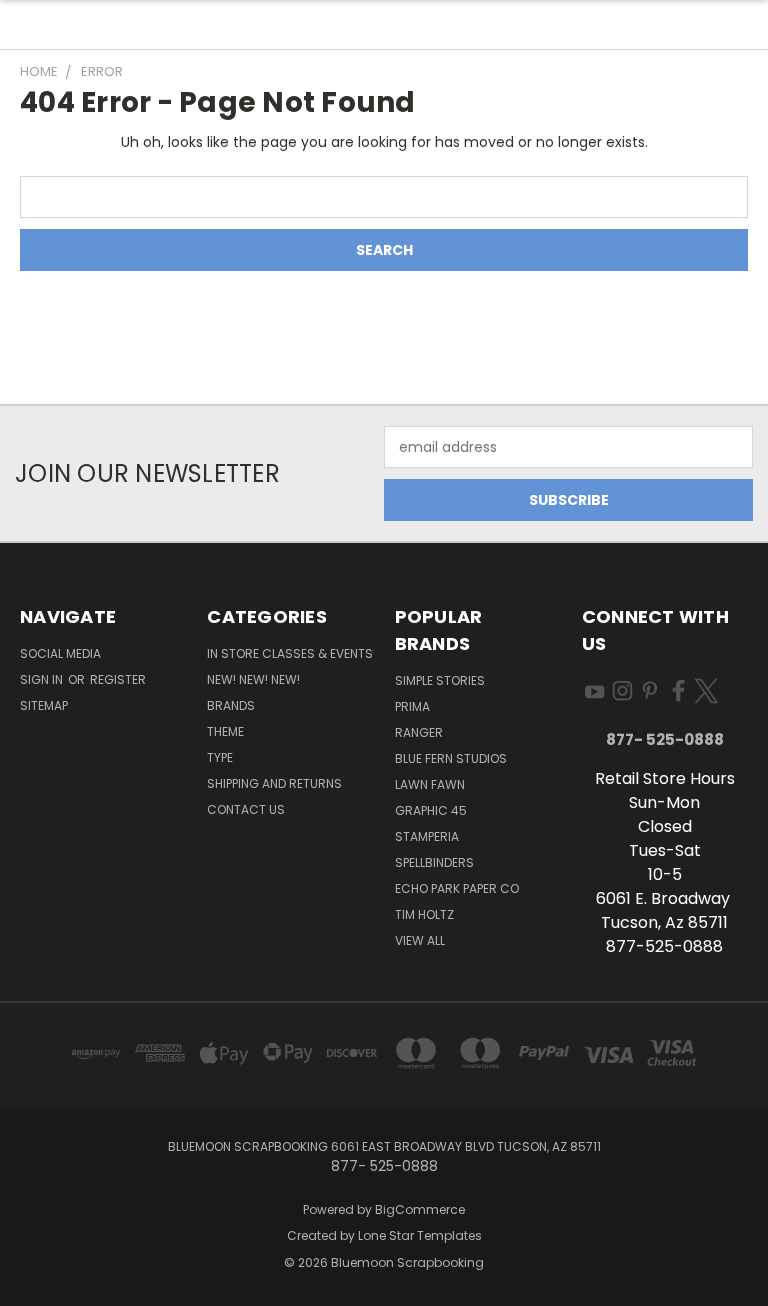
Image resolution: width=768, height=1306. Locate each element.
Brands (231, 705)
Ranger (419, 732)
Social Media (60, 653)
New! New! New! (253, 679)
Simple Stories (440, 680)
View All (420, 940)
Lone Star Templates (420, 1235)
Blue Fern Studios (451, 758)
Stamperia (427, 836)
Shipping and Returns (274, 783)
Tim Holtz (424, 914)
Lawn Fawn (430, 784)
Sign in (43, 679)
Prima (412, 706)
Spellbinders (434, 862)
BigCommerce (420, 1209)
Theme (225, 731)
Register (118, 679)
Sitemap (44, 705)
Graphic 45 (431, 810)
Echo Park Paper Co (457, 888)
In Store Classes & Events (290, 653)
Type (220, 757)
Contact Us (246, 809)
